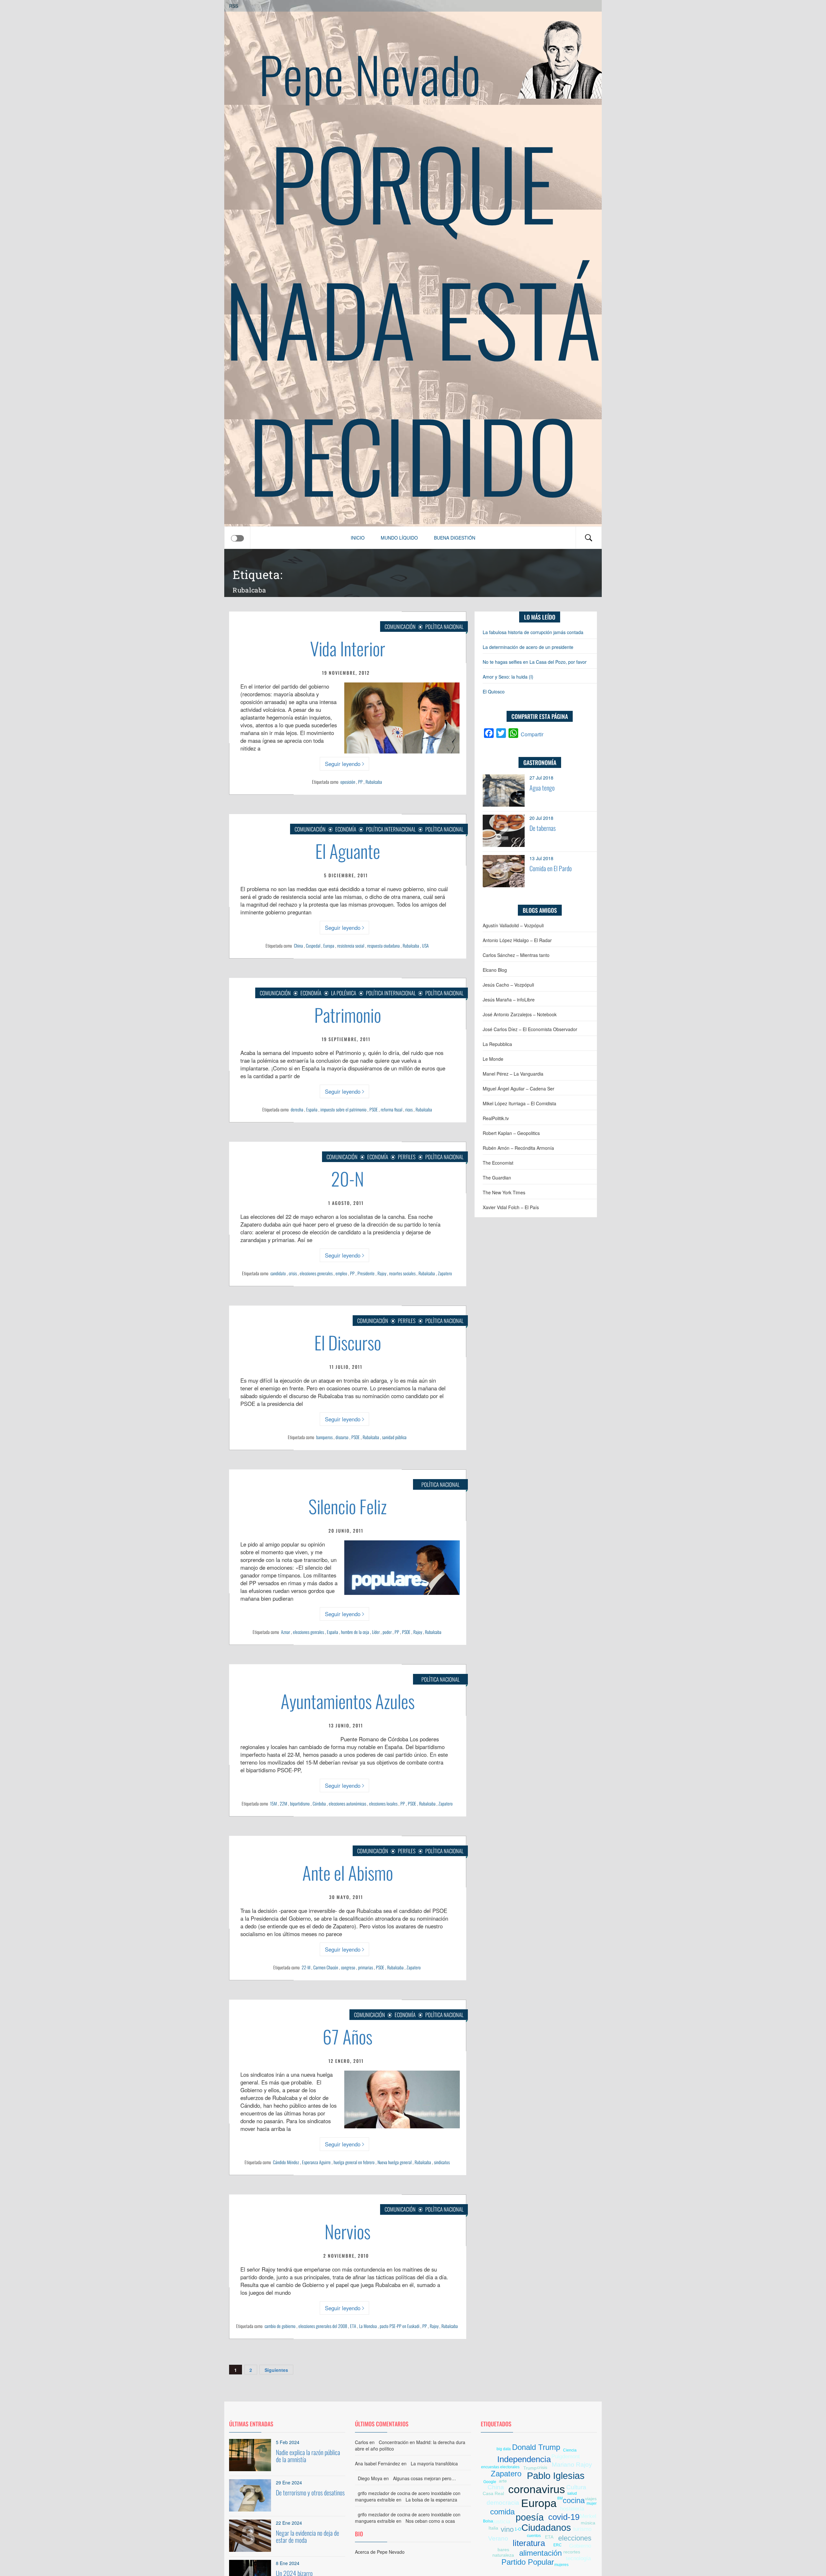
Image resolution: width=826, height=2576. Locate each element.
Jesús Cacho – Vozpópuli (508, 985)
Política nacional (444, 627)
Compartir (532, 734)
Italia (493, 2528)
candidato (278, 1273)
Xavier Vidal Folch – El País (511, 1207)
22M (283, 1803)
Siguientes (276, 2370)
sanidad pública (394, 1437)
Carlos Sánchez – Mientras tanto (516, 955)
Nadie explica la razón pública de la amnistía (308, 2456)
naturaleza (503, 2555)
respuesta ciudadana (383, 945)
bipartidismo (300, 1803)
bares (503, 2550)
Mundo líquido (399, 538)
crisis (293, 1273)
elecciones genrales (308, 1632)
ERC (558, 2545)
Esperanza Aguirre (316, 2162)
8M (560, 2498)
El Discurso (348, 1342)
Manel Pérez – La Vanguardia (513, 1074)
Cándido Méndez (286, 2162)
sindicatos (442, 2162)
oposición (348, 782)
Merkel (588, 2516)
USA (425, 945)
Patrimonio (348, 1014)
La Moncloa (368, 2326)
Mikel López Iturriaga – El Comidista (519, 1103)
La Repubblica (497, 1044)
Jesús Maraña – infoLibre (509, 1000)
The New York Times (504, 1192)
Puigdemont (566, 2457)
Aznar (286, 1632)
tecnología (578, 2558)
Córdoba (319, 1803)
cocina (574, 2500)
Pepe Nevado (370, 74)
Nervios (348, 2231)
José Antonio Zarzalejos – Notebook (520, 1014)
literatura (529, 2543)
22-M (306, 1967)
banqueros (324, 1437)
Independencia (524, 2459)
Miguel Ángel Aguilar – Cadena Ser (519, 1089)
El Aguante (348, 851)
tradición (587, 2494)
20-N (348, 1178)
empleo (341, 1273)
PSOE (374, 1109)
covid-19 (564, 2517)
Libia (495, 2533)
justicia (502, 2522)
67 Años (348, 2036)
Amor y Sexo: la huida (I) (508, 677)
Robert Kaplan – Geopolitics (511, 1133)
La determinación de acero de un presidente (528, 647)
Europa (329, 945)
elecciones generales (316, 1273)
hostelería (572, 2509)
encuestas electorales (500, 2467)
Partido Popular (528, 2562)
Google (490, 2482)
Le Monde (493, 1059)
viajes (591, 2499)
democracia (503, 2503)
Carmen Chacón (326, 1967)
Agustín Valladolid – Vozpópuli (513, 925)
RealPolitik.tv (496, 1118)
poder (387, 1632)
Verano (498, 2538)
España (312, 1109)
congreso (348, 1967)
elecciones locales (383, 1803)
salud (572, 2493)
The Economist (498, 1163)
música (588, 2523)
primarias (366, 1967)
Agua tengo (542, 788)
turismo (582, 2529)
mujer (592, 2503)
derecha (297, 1109)
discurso (342, 1437)
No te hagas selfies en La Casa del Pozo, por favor (535, 662)
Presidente (366, 1273)
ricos (409, 1109)
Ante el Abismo (348, 1872)
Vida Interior (348, 648)
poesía (530, 2517)
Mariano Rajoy (572, 2465)
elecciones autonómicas (348, 1803)
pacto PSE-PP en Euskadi (400, 2326)
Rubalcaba (374, 782)
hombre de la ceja (355, 1632)
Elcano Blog (495, 970)
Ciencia (570, 2450)
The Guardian (497, 1178)
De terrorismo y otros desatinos (310, 2492)
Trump (530, 2468)
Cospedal (313, 945)
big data (504, 2449)
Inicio (358, 538)
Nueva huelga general (395, 2162)
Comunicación (400, 627)
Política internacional (391, 829)
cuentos (534, 2536)
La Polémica (344, 993)
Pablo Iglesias (556, 2476)
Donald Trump (536, 2447)
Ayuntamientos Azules (348, 1701)
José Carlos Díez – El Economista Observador (530, 1029)
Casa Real (493, 2493)
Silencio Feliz (348, 1506)
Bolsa (488, 2521)
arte (503, 2481)
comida (502, 2512)
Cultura (576, 2487)
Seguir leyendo (343, 764)
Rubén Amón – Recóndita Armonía (518, 1148)
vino (507, 2529)
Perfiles (407, 1157)
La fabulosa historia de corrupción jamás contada (533, 632)
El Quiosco (494, 691)
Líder (376, 1632)
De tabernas (543, 828)
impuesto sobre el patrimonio (343, 1109)
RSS (234, 6)
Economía (346, 829)
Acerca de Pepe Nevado (380, 2552)
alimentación (540, 2553)
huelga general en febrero (354, 2162)
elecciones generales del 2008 (323, 2326)
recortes (572, 2552)
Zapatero (445, 1273)
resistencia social (351, 945)
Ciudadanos (546, 2528)
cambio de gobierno (280, 2326)
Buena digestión (455, 538)
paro (591, 2477)
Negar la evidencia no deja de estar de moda (307, 2536)
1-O (518, 2529)
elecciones (575, 2538)
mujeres (561, 2565)
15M (273, 1803)
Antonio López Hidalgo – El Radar (517, 940)
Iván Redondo (500, 2544)
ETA (353, 2326)
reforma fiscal (392, 1109)
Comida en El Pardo (551, 868)
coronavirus (537, 2489)
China (298, 945)
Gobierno (580, 2546)
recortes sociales (402, 1273)
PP (360, 782)
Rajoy (382, 1273)
